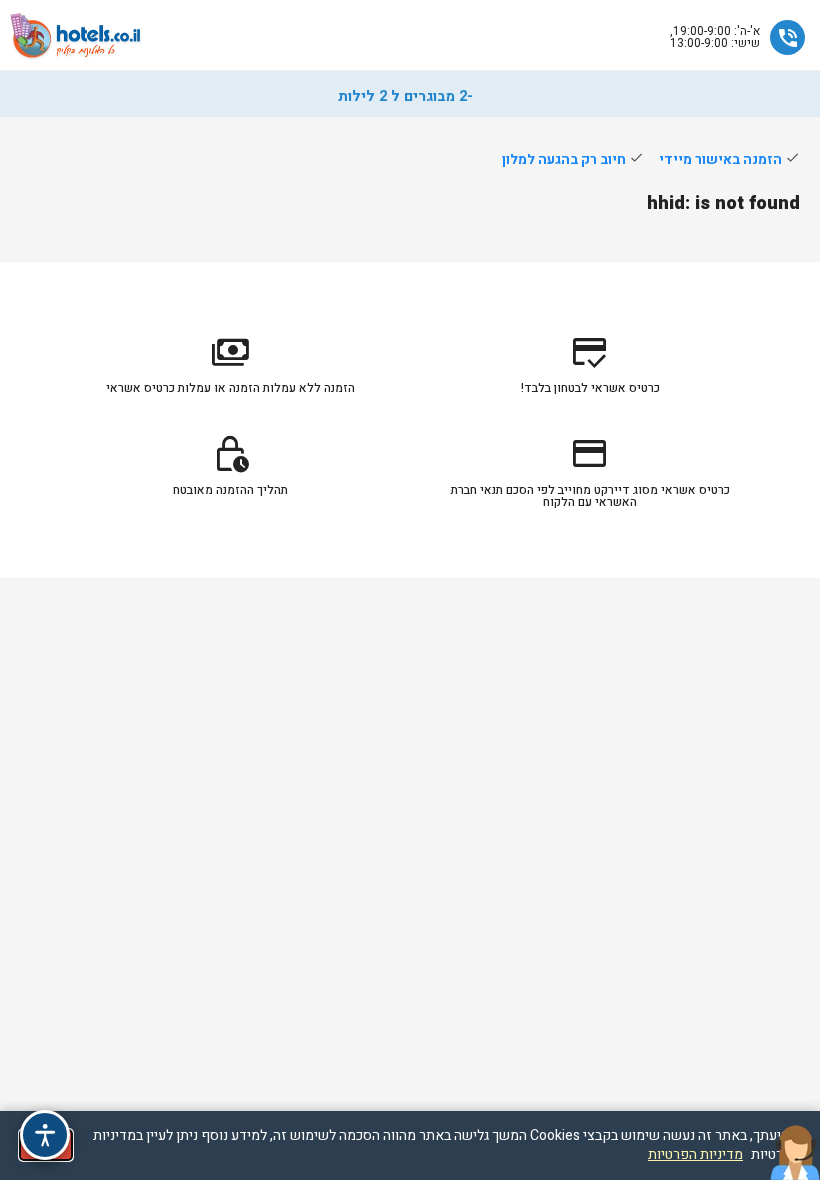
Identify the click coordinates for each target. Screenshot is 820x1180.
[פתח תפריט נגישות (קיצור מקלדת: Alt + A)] (45, 1135)
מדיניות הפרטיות (695, 1154)
